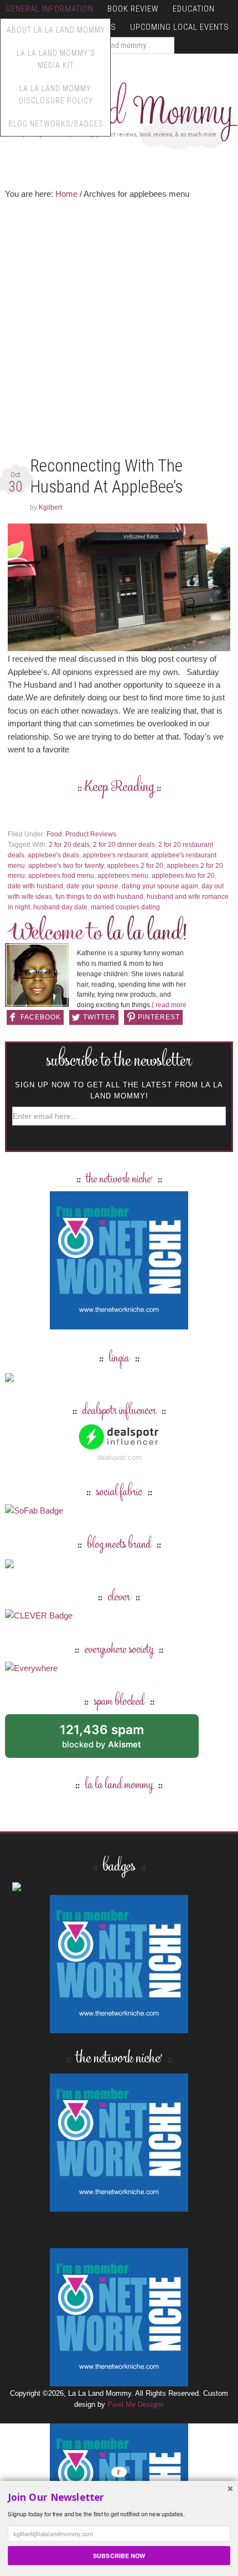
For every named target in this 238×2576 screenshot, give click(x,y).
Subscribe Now (119, 2555)
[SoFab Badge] (34, 1510)
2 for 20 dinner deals (124, 845)
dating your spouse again (160, 886)
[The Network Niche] (119, 1324)
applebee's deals (53, 855)
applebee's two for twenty (66, 866)
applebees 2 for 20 (135, 866)
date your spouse (92, 886)
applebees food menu (61, 876)
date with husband (35, 886)
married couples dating (125, 907)
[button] (119, 2497)
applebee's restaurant (115, 855)
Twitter (99, 1017)
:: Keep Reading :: (119, 787)
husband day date (60, 907)
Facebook (41, 1017)
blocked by (114, 1740)
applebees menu (123, 876)
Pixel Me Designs (136, 2404)
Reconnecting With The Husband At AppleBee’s (106, 476)
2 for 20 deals (69, 845)
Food (54, 834)
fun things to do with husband (99, 897)
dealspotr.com (119, 1457)
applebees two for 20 (183, 876)
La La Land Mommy (119, 112)
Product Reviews (91, 834)
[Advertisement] (119, 331)
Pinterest (159, 1017)
